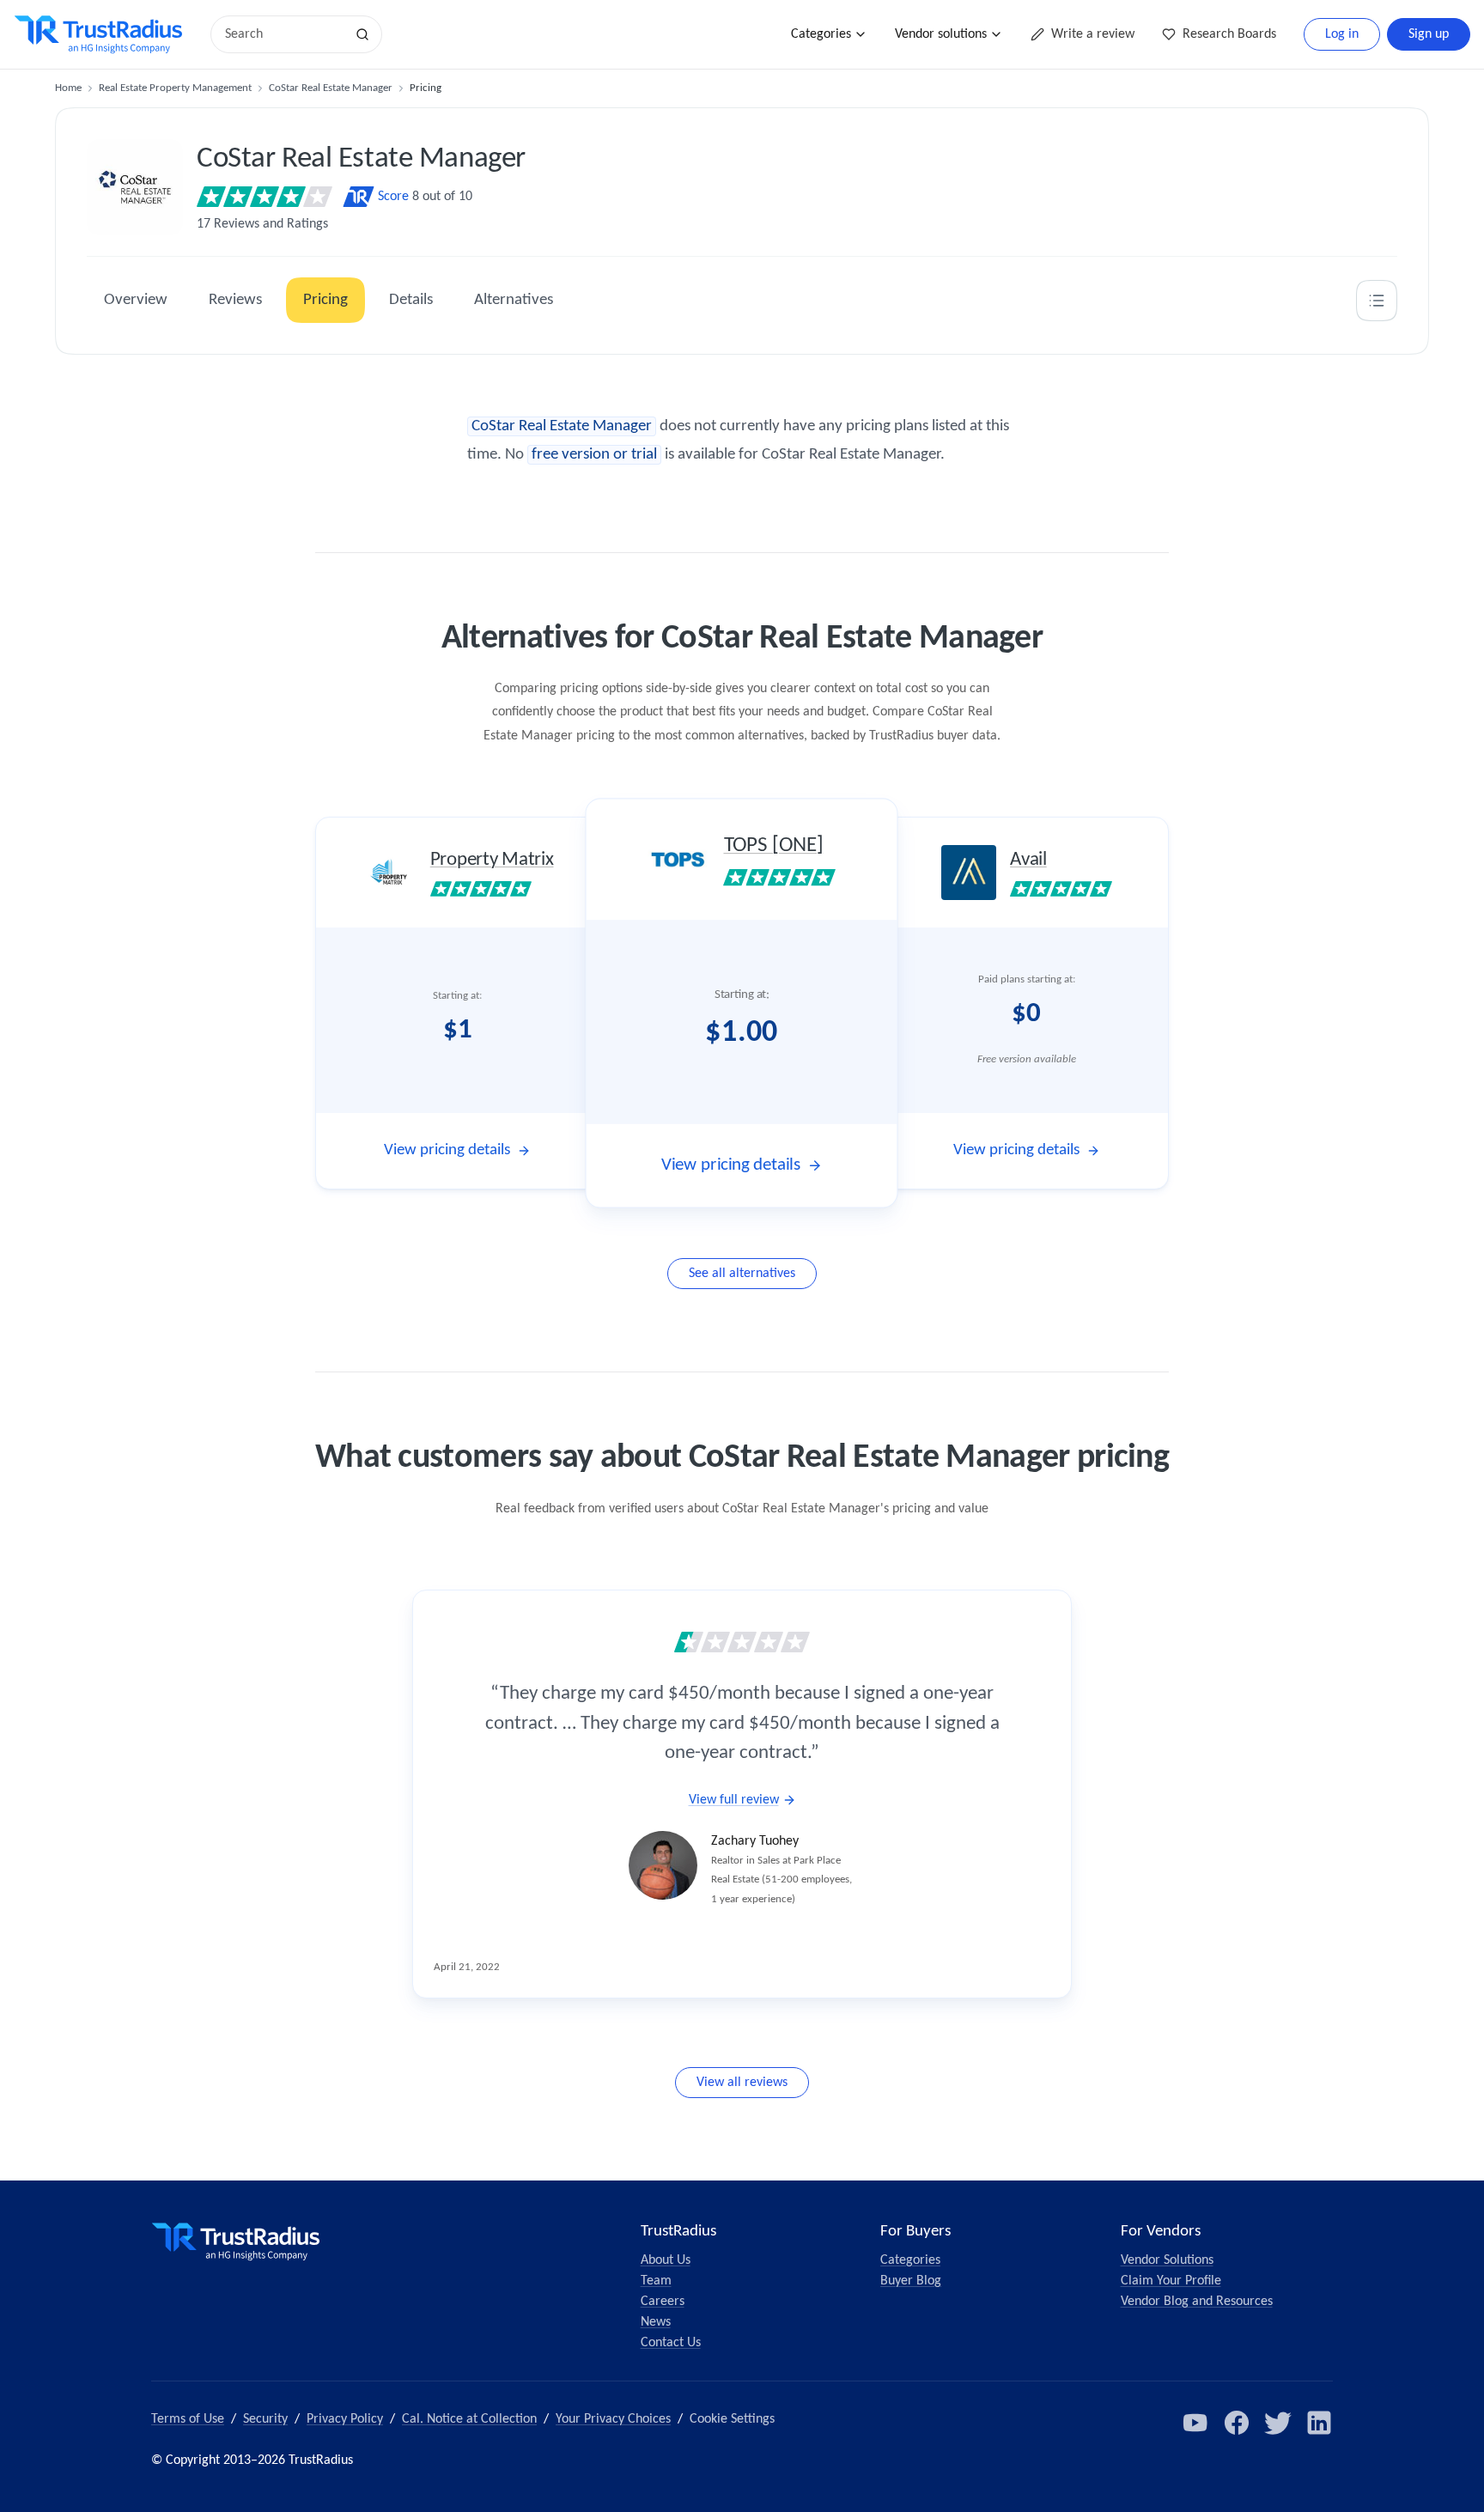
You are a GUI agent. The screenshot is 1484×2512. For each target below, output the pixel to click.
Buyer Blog (911, 2281)
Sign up (1429, 34)
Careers (663, 2302)
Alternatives (514, 300)
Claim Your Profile (1171, 2281)
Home (68, 88)
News (656, 2322)
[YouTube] (1195, 2423)
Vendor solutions (941, 34)
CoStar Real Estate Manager (331, 88)
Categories (821, 34)
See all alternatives (742, 1274)
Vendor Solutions (1167, 2260)
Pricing (325, 300)
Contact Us (671, 2343)
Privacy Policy (345, 2419)
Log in (1342, 34)
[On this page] (1377, 301)
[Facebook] (1237, 2423)
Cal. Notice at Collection (469, 2419)
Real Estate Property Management (175, 88)
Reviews (235, 300)
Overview (136, 300)
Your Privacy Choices (613, 2419)
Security (265, 2419)
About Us (666, 2260)
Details (411, 300)
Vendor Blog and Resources (1197, 2302)
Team (656, 2281)
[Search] (362, 34)
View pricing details (447, 1150)
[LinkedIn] (1319, 2423)
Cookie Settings (732, 2419)
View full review (734, 1800)
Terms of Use (188, 2419)
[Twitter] (1278, 2423)
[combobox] (283, 34)
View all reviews (742, 2083)
